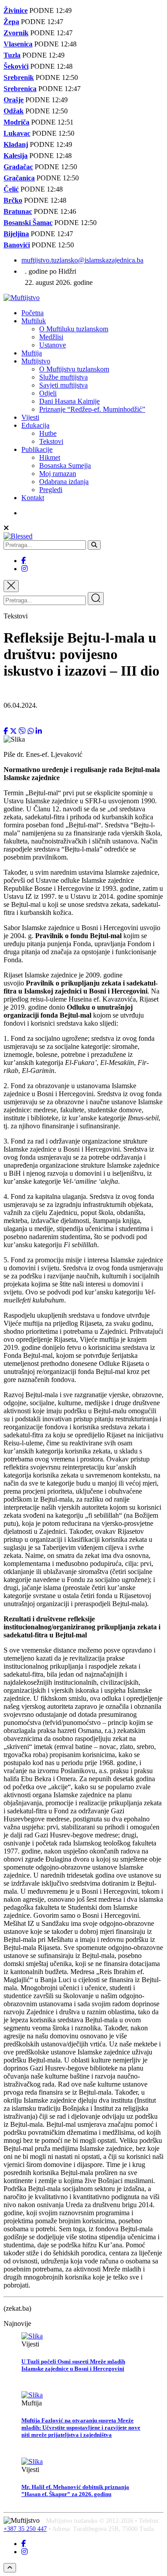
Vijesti (30, 417)
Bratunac (18, 211)
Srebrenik (19, 77)
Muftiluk (34, 321)
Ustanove (53, 345)
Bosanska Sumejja (65, 466)
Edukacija (35, 425)
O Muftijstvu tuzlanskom (74, 369)
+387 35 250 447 (25, 2529)
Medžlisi (51, 337)
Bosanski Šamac (28, 223)
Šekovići (16, 66)
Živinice (16, 10)
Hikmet (50, 457)
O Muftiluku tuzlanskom (74, 329)
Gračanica (19, 178)
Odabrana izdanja (64, 482)
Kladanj (16, 144)
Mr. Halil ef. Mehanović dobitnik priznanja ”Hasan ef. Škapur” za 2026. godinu (75, 2490)
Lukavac (17, 133)
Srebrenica (20, 89)
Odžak (14, 111)
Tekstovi (51, 441)
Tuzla (12, 55)
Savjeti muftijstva (63, 385)
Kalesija (16, 156)
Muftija (32, 353)
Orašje (14, 100)
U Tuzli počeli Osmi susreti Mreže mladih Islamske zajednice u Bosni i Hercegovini (73, 2365)
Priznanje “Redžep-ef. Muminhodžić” (92, 409)
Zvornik (16, 33)
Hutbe (48, 433)
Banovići (17, 245)
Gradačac (18, 167)
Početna (33, 313)
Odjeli (48, 393)
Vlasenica (18, 44)
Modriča (16, 122)
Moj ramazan (58, 474)
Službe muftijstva (63, 377)
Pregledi (51, 490)
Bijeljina (16, 234)
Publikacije (37, 449)
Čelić (11, 189)
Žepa (11, 22)
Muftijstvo (36, 361)
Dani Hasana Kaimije (69, 401)
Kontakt (33, 498)
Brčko (13, 200)
